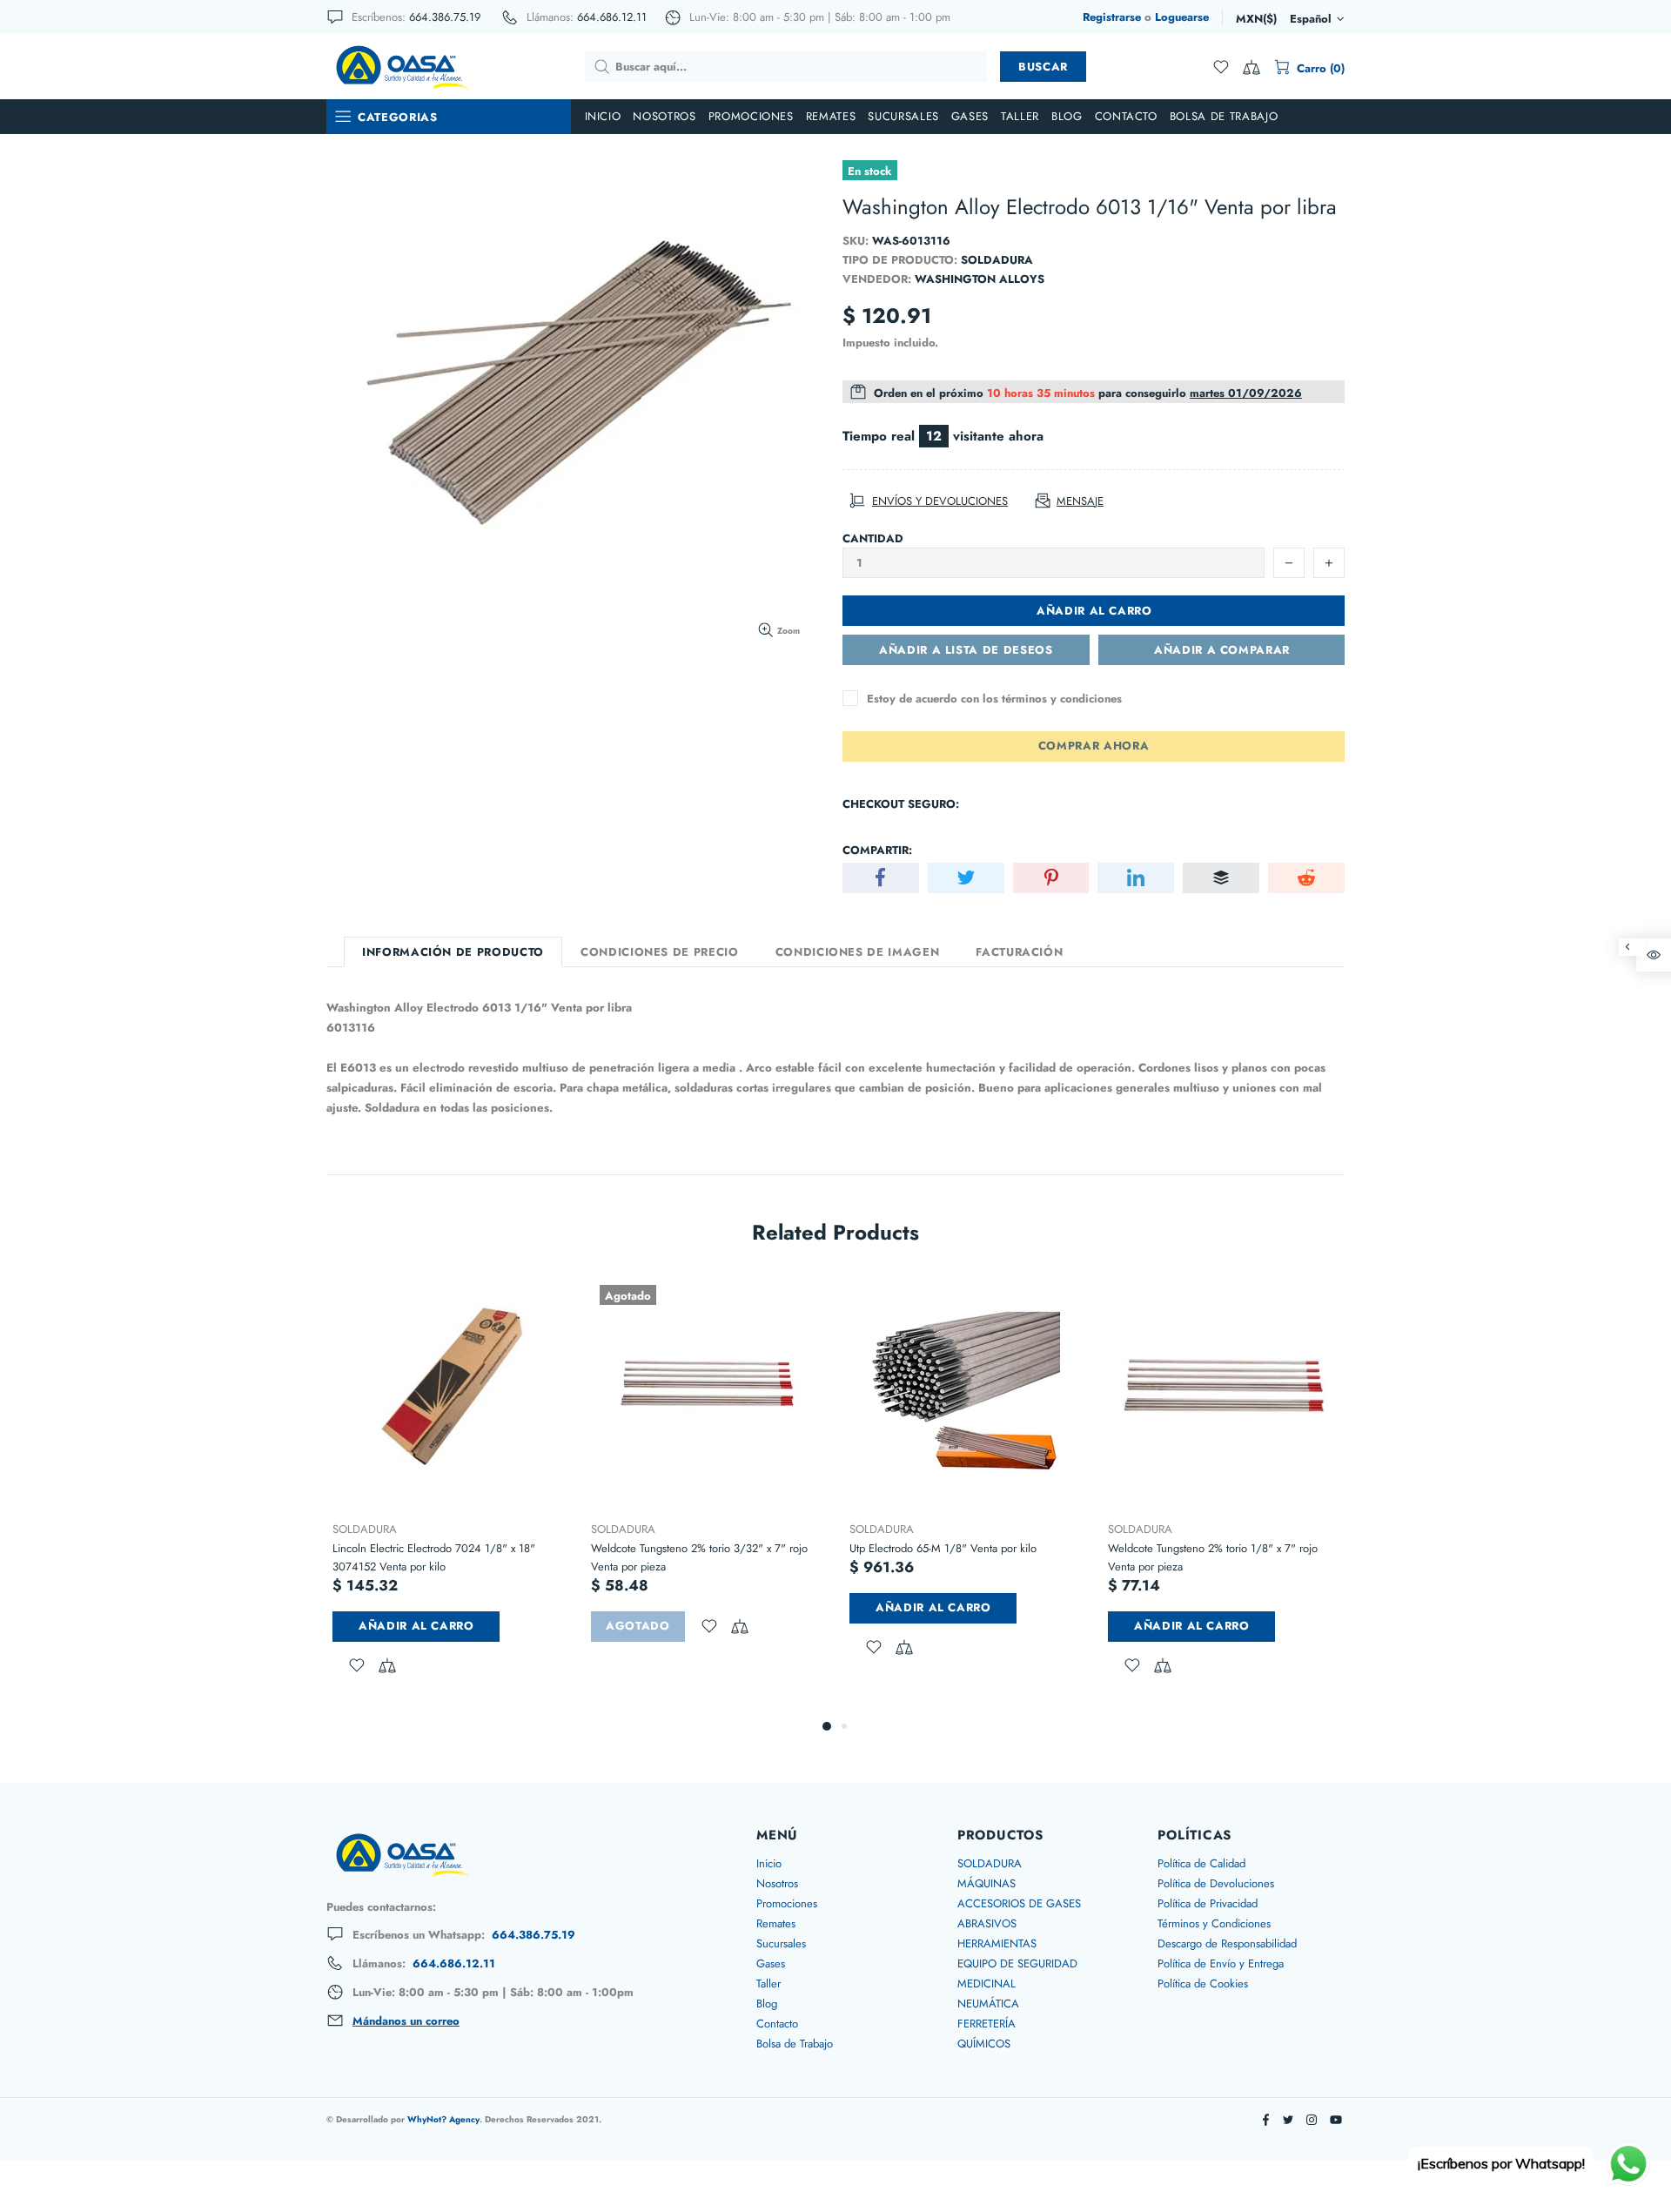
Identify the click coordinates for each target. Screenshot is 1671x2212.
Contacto (777, 2024)
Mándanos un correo (406, 2021)
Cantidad (873, 538)
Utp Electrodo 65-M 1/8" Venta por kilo (943, 1548)
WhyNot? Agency (443, 2119)
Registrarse (1112, 17)
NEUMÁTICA (988, 2004)
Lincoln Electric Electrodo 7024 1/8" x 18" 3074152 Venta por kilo (434, 1557)
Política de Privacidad (1208, 1903)
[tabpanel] (449, 1496)
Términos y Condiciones (1214, 1923)
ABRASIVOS (987, 1923)
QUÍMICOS (984, 2044)
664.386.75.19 (445, 17)
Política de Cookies (1203, 1983)
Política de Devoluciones (1216, 1883)
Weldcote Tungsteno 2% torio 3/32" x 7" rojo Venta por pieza (699, 1557)
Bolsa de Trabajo (795, 2044)
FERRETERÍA (986, 2024)
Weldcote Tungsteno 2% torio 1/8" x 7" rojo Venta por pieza (1213, 1557)
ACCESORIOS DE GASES (1019, 1903)
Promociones (787, 1903)
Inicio (769, 1863)
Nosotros (777, 1883)
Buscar (1043, 67)
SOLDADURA (365, 1529)
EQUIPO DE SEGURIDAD (1017, 1963)
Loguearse (1182, 17)
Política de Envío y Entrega (1221, 1963)
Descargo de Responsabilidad (1227, 1943)
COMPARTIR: (877, 850)
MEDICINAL (986, 1983)
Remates (776, 1923)
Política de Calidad (1201, 1863)
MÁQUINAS (986, 1883)
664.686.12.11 (612, 17)
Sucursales (781, 1943)
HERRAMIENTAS (997, 1943)
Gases (771, 1963)
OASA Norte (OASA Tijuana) (401, 66)
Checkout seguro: (901, 804)
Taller (768, 1983)
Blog (767, 2004)
